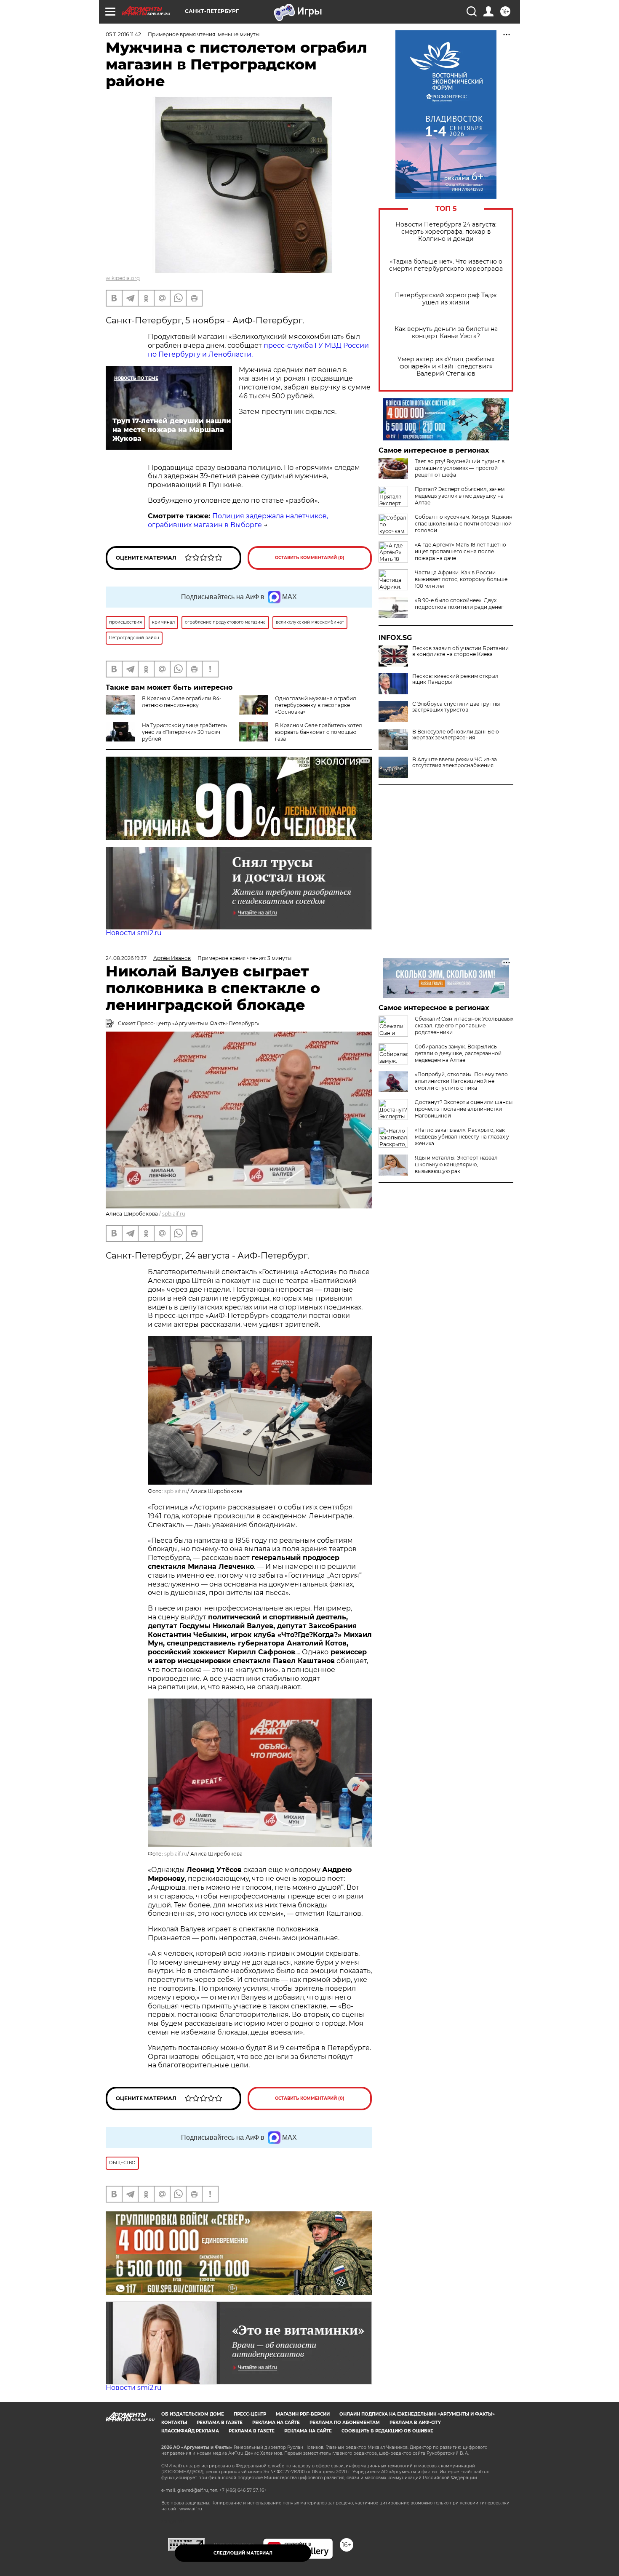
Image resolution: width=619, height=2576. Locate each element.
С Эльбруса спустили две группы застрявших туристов (456, 707)
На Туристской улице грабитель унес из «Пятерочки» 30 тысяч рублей (184, 732)
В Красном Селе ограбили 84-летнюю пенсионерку (182, 702)
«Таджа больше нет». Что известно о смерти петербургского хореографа (446, 265)
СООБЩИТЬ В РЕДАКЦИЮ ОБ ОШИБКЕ (387, 2431)
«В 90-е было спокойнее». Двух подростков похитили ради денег (459, 604)
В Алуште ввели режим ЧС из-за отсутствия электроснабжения (455, 763)
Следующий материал (243, 2553)
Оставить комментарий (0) (310, 558)
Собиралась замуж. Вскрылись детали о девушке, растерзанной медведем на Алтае (458, 1053)
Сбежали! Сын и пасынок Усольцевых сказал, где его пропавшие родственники (464, 1025)
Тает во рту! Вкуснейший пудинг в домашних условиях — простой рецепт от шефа (460, 468)
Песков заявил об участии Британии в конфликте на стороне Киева (460, 651)
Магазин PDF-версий (303, 2414)
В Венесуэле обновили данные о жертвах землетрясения (456, 735)
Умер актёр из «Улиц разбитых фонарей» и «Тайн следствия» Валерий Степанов (446, 367)
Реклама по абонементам (345, 2423)
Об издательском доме (193, 2414)
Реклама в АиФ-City (415, 2423)
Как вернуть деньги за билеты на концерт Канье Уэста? (446, 333)
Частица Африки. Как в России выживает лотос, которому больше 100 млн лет (461, 579)
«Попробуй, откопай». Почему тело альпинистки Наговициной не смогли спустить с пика (461, 1081)
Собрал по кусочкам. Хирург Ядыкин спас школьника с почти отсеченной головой (464, 524)
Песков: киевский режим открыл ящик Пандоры (455, 679)
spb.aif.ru (174, 1214)
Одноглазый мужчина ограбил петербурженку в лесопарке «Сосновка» (316, 705)
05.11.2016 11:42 (123, 34)
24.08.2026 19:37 (126, 958)
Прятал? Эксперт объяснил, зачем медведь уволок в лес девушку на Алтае (460, 496)
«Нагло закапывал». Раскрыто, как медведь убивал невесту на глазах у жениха (462, 1137)
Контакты (174, 2423)
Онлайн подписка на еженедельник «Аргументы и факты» (417, 2414)
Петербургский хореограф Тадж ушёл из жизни (446, 299)
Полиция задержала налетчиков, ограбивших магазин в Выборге (238, 520)
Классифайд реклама (190, 2431)
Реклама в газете (220, 2423)
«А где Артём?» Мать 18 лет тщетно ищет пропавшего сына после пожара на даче (460, 551)
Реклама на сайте (276, 2423)
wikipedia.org (123, 278)
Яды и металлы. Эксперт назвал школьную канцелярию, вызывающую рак (456, 1164)
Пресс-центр (250, 2414)
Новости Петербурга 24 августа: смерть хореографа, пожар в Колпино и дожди (446, 232)
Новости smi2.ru (134, 933)
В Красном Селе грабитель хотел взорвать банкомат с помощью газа (319, 732)
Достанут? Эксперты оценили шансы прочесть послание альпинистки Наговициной (464, 1109)
